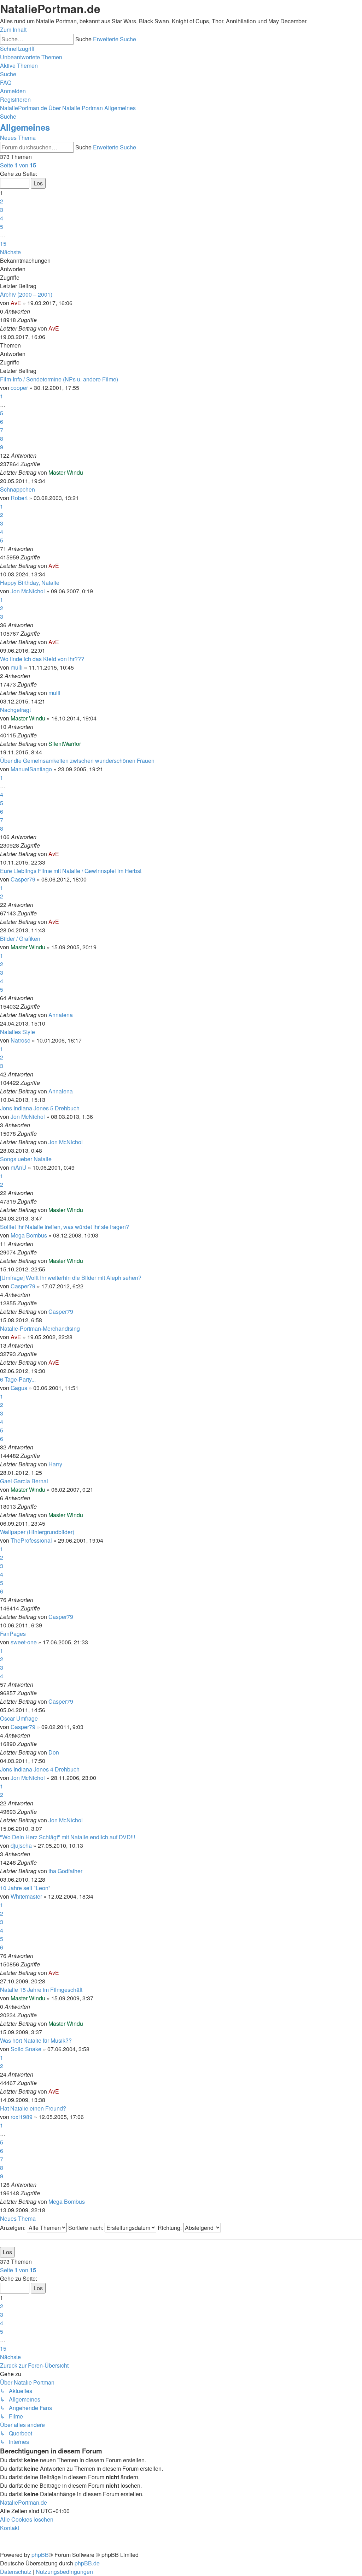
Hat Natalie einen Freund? (33, 2108)
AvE (16, 303)
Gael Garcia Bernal (24, 1481)
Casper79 (23, 879)
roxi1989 (22, 2117)
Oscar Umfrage (19, 1718)
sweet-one (24, 1642)
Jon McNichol (28, 591)
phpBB (40, 2555)
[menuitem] (31, 57)
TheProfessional (31, 1540)
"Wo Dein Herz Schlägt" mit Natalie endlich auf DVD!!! (68, 1837)
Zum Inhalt (13, 29)
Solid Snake (26, 2049)
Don (54, 1752)
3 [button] (2, 210)
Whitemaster (26, 1896)
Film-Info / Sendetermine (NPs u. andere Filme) (59, 379)
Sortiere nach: (86, 2228)
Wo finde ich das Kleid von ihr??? (42, 659)
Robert (19, 498)
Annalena (61, 1015)
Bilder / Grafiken (20, 939)
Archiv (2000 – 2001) (26, 294)
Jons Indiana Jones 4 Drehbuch (40, 1769)
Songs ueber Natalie (26, 1159)
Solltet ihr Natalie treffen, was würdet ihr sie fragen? (65, 1227)
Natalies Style (17, 1032)
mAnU (19, 1167)
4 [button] (2, 218)
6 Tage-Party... (18, 1379)
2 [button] (2, 201)
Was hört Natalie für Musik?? (36, 2040)
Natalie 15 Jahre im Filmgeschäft (41, 1990)
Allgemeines (25, 127)
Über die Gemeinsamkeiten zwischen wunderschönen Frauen (77, 761)
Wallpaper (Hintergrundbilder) (37, 1532)
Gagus (19, 1388)
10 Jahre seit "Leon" (25, 1888)
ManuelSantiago (31, 769)
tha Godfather (65, 1871)
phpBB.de (87, 2563)
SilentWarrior (65, 744)
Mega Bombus (29, 1235)
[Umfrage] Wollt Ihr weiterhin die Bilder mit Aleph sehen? (71, 1278)
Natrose (21, 1040)
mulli (17, 667)
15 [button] (3, 244)
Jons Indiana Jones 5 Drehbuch (40, 1108)
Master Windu (66, 472)
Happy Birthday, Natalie (30, 583)
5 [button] (2, 227)
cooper (19, 388)
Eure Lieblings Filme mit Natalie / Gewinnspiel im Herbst (71, 871)
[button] (18, 165)
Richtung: (170, 2228)
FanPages (13, 1634)
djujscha (21, 1845)
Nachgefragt (15, 710)
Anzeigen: (13, 2228)
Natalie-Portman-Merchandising (40, 1328)
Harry (55, 1464)
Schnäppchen (17, 489)
